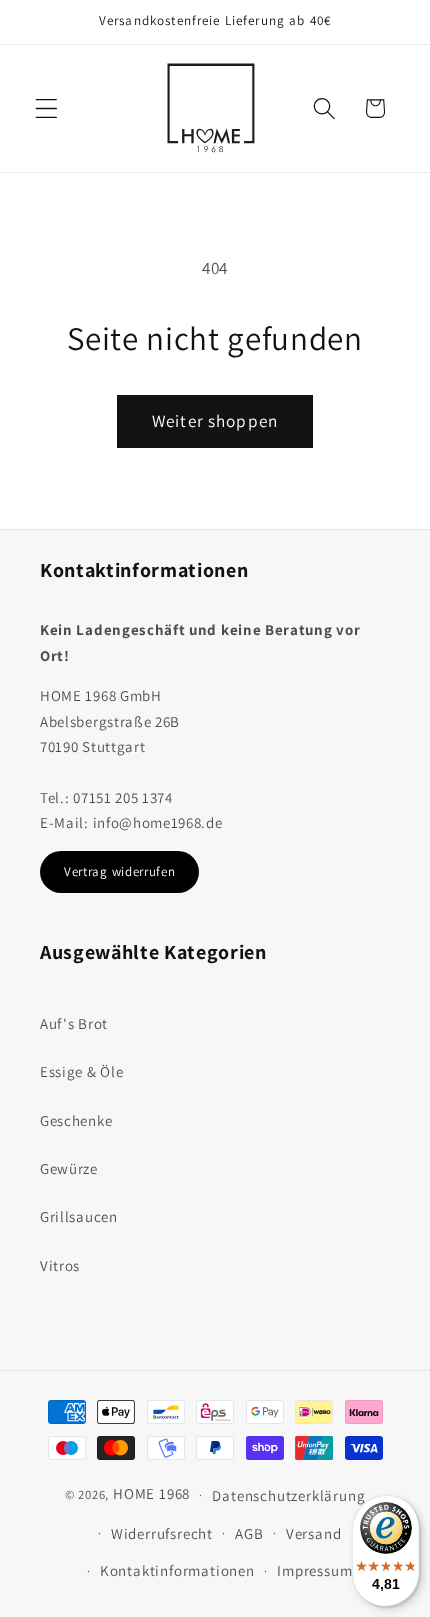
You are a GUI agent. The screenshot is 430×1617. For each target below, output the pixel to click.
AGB (249, 1533)
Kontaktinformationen (177, 1570)
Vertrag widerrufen (119, 871)
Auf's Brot (74, 1023)
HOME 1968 (151, 1493)
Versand (314, 1533)
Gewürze (69, 1168)
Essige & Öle (81, 1071)
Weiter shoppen (215, 420)
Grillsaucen (79, 1216)
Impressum (314, 1570)
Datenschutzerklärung (288, 1495)
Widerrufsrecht (162, 1533)
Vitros (60, 1265)
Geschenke (76, 1120)
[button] (46, 108)
